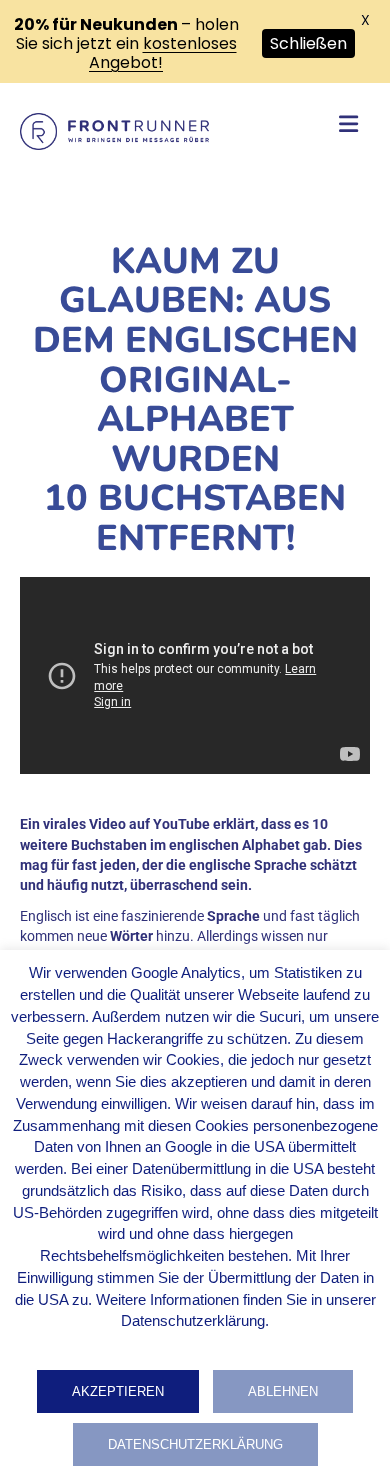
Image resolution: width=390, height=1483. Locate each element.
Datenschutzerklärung (195, 1444)
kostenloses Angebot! (163, 53)
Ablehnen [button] (283, 1391)
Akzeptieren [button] (118, 1391)
